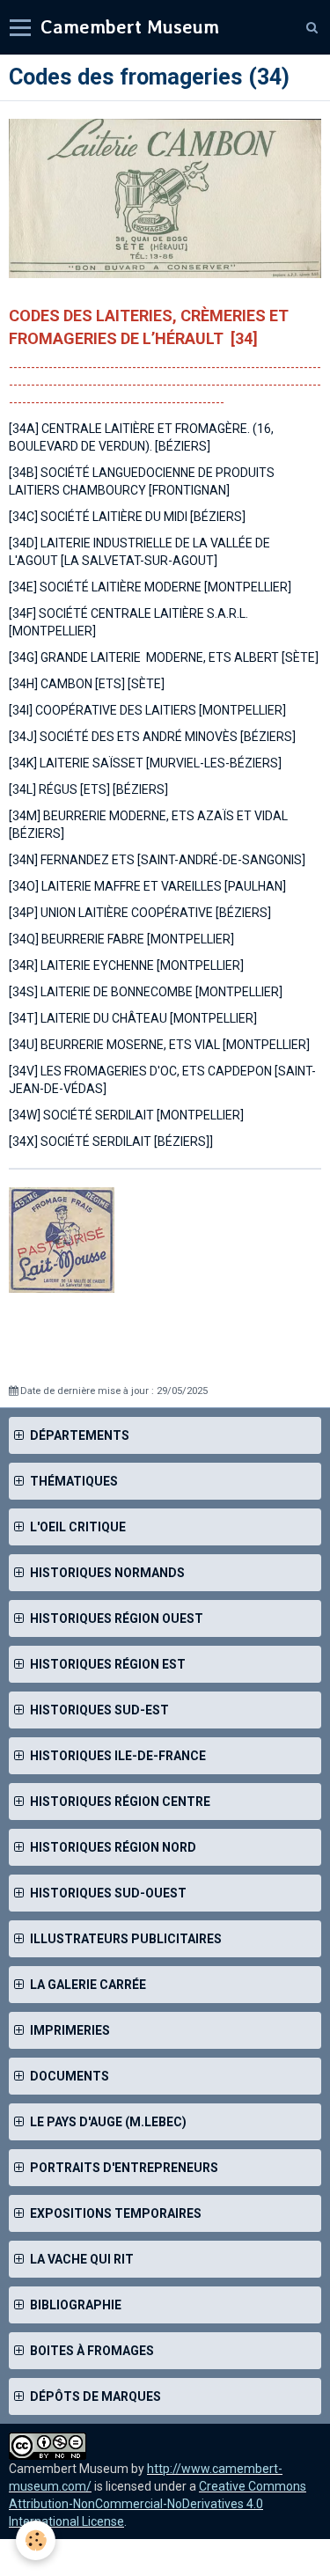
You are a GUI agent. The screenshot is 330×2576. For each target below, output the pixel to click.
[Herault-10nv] (62, 1239)
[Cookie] (36, 2540)
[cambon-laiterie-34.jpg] (165, 198)
